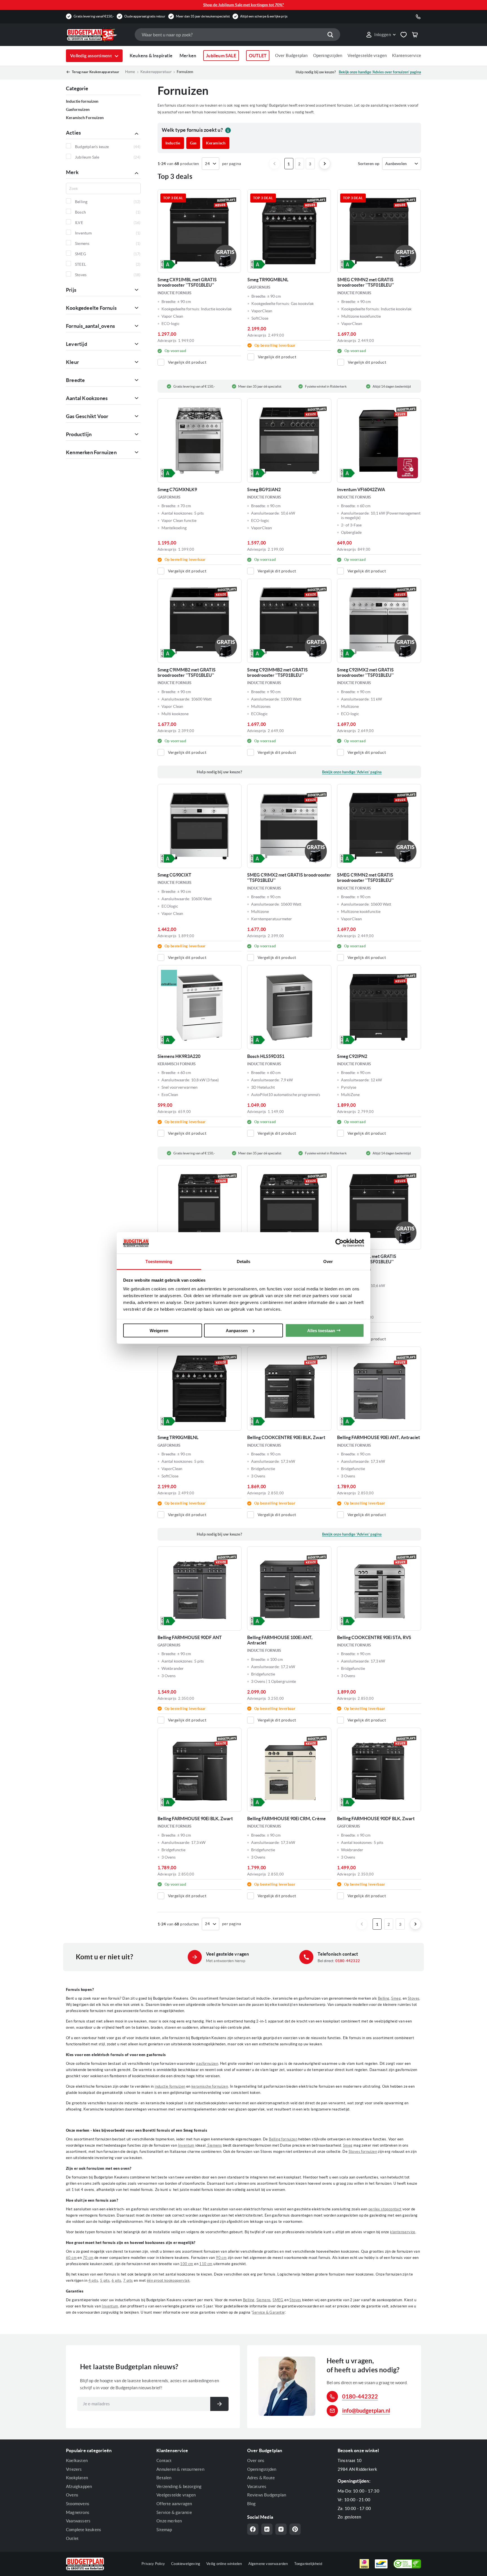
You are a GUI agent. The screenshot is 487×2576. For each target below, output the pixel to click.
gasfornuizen (207, 2064)
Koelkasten (77, 2460)
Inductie (173, 143)
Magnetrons (78, 2512)
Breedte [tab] (75, 380)
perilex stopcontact (385, 2209)
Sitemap (164, 2530)
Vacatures (257, 2486)
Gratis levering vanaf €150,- (94, 16)
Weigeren (159, 1330)
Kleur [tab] (72, 362)
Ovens (72, 2495)
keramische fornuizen (210, 2086)
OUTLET (258, 56)
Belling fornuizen (283, 2139)
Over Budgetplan (291, 55)
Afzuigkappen (79, 2486)
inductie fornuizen (170, 2086)
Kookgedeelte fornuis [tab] (91, 308)
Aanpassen (237, 1330)
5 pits (105, 2280)
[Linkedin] (267, 2529)
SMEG (278, 2300)
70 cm (88, 2258)
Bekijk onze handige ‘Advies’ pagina (352, 772)
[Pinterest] (295, 2529)
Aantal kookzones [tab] (87, 398)
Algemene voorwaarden (268, 2564)
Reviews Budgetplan (267, 2495)
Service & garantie (174, 2512)
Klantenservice (407, 55)
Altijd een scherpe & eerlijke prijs (264, 16)
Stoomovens (78, 2504)
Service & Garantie (268, 2312)
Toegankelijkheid (308, 2564)
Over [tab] (328, 1261)
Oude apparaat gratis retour (145, 16)
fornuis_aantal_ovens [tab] (90, 326)
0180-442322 (348, 1961)
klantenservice (403, 2232)
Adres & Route (261, 2478)
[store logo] (98, 35)
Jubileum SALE (221, 56)
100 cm (187, 2264)
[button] (381, 35)
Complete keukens (84, 2530)
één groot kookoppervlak (168, 2280)
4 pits (93, 2280)
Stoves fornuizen (363, 2152)
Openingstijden (328, 55)
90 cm (221, 2258)
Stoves (414, 1998)
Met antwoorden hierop (226, 1961)
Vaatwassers (78, 2521)
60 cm (71, 2258)
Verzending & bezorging (179, 2486)
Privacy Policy (153, 2564)
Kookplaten (77, 2478)
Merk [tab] (72, 172)
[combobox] (237, 35)
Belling (384, 1998)
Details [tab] (244, 1261)
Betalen (164, 2478)
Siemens (214, 2145)
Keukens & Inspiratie (151, 56)
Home (130, 72)
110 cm (206, 2264)
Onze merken (169, 2521)
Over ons (256, 2460)
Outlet (72, 2538)
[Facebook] (253, 2529)
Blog (252, 2504)
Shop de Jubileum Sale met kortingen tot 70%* (244, 5)
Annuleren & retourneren (180, 2469)
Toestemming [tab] (159, 1261)
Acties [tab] (73, 133)
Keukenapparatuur (156, 72)
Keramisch (216, 143)
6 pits (116, 2280)
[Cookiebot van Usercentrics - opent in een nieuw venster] (339, 1243)
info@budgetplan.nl (366, 2411)
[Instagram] (281, 2529)
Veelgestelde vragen (367, 55)
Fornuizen (185, 72)
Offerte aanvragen (174, 2504)
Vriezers (74, 2469)
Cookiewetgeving (186, 2564)
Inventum (186, 2145)
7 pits (128, 2280)
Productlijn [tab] (79, 434)
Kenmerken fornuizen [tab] (91, 452)
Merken (188, 56)
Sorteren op (369, 164)
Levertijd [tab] (77, 344)
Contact (164, 2460)
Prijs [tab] (71, 290)
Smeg (396, 1998)
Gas (193, 143)
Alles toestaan (321, 1330)
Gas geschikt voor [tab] (87, 416)
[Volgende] (325, 164)
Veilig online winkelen (224, 2564)
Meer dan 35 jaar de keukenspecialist (203, 16)
